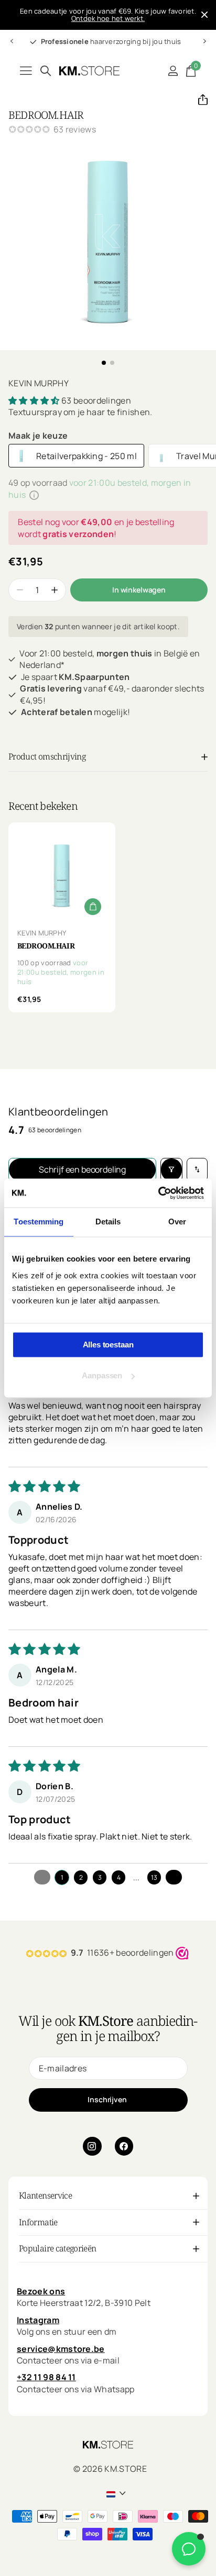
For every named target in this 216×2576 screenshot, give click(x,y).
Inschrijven (108, 2099)
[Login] (173, 71)
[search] (46, 71)
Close (204, 15)
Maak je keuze (38, 436)
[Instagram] (92, 2146)
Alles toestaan (108, 1345)
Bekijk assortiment (26, 71)
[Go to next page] (174, 1877)
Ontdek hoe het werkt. (108, 18)
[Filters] (171, 1170)
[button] (199, 99)
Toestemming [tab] (39, 1222)
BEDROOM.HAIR (46, 946)
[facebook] (124, 2146)
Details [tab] (108, 1222)
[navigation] (12, 41)
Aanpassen (102, 1375)
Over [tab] (177, 1222)
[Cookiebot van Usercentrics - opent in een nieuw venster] (158, 1193)
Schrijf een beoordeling (82, 1169)
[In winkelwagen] (93, 907)
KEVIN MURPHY (39, 383)
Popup (34, 495)
